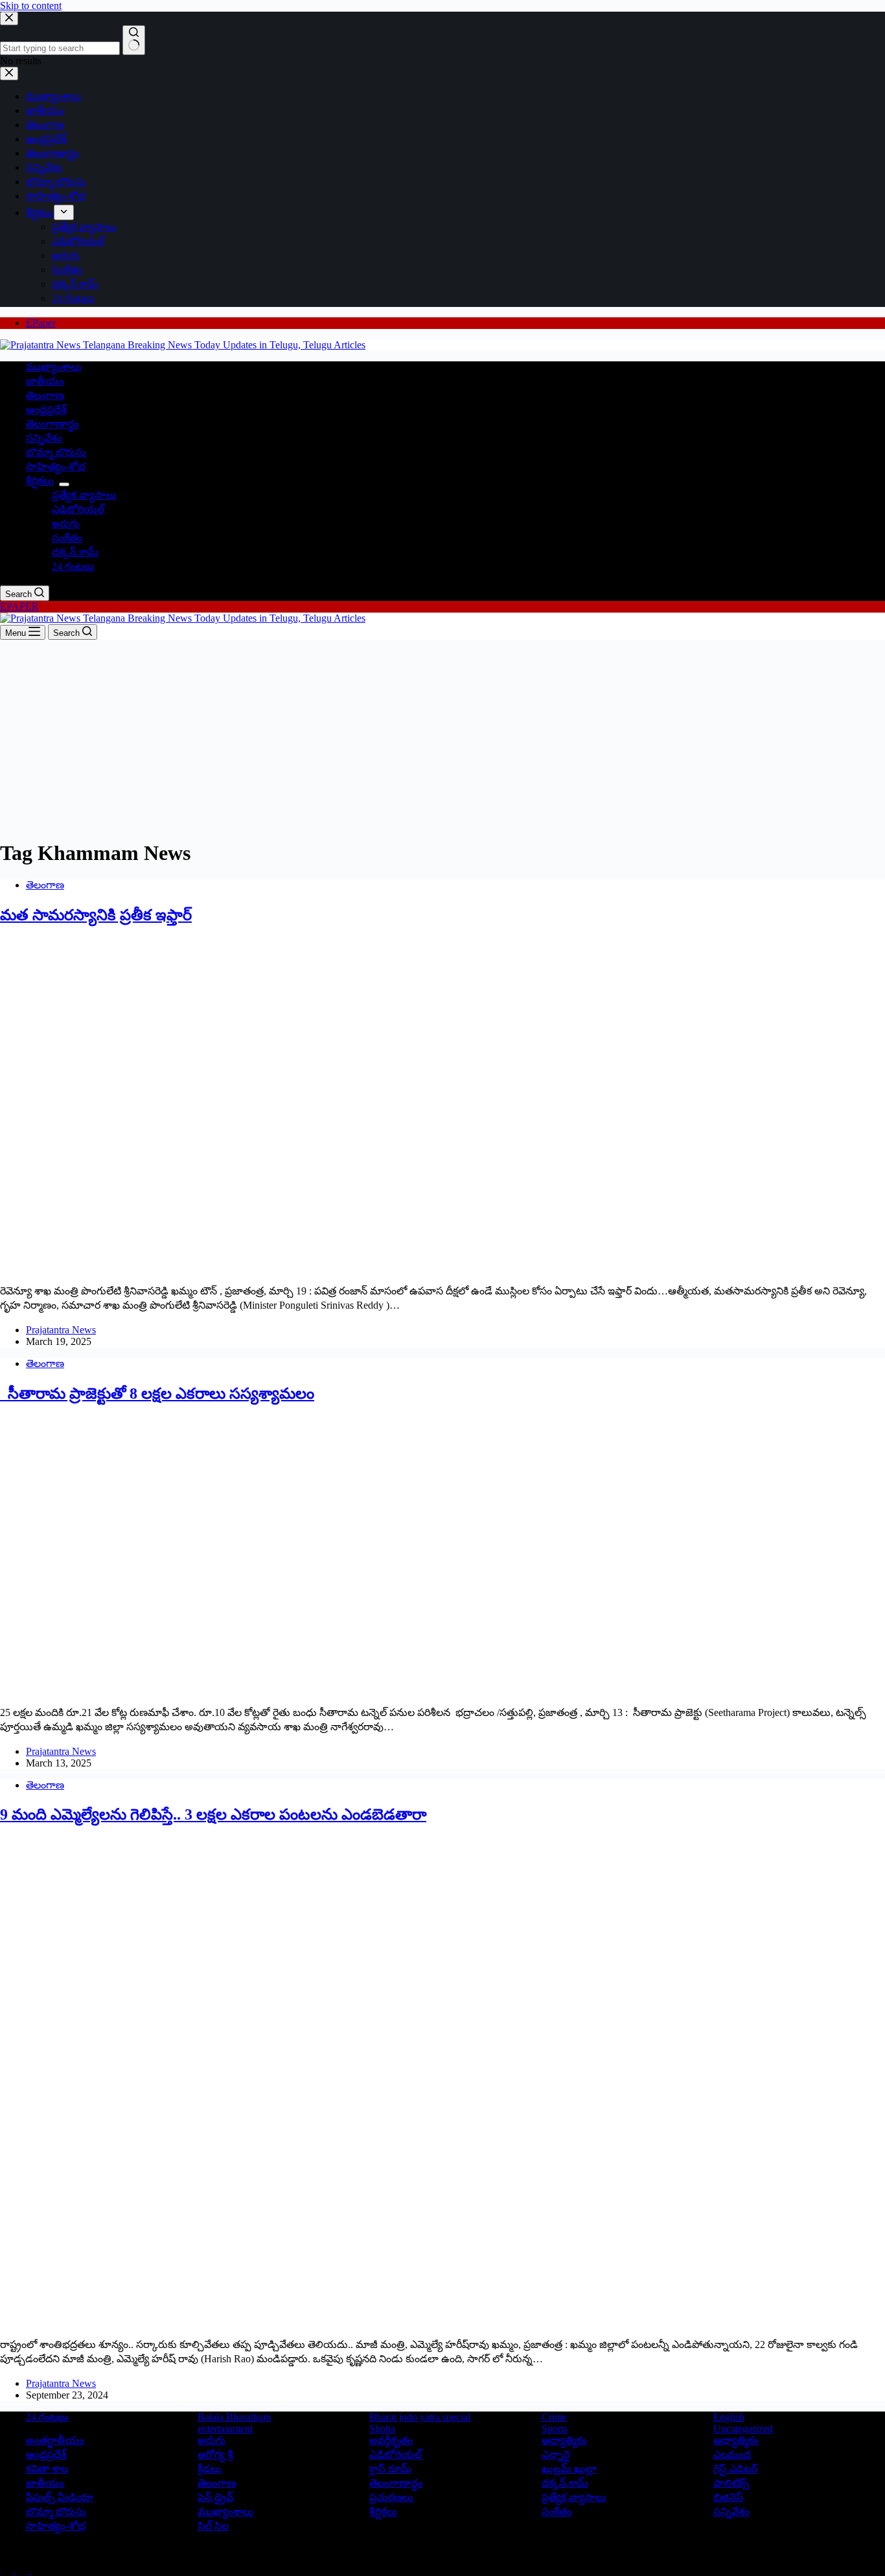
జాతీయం (45, 381)
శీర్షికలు (40, 481)
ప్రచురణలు (391, 2497)
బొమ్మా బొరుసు (56, 452)
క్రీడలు (210, 2469)
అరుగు (66, 524)
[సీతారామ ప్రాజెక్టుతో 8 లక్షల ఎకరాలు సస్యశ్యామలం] (249, 1690)
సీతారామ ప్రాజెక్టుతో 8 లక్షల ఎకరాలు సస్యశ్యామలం (157, 1394)
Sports (555, 2429)
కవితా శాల (47, 2469)
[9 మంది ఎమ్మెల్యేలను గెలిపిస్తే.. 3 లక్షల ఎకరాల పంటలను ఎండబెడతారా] (249, 2322)
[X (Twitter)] (23, 2570)
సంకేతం (67, 538)
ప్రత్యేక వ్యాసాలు (84, 495)
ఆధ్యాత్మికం (736, 2440)
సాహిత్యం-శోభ (56, 467)
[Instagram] (38, 2570)
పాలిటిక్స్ (731, 2483)
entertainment (225, 2429)
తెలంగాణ (45, 395)
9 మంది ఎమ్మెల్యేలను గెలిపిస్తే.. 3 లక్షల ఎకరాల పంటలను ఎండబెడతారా (213, 1814)
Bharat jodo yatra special (420, 2417)
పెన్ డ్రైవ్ (215, 2497)
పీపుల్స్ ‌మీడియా (60, 2497)
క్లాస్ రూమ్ (390, 2469)
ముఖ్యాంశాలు (54, 367)
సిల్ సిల (213, 2526)
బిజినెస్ (728, 2497)
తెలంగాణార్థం (52, 424)
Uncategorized (743, 2429)
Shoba (382, 2429)
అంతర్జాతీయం (55, 2440)
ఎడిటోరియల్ (78, 509)
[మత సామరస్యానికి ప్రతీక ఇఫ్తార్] (249, 1269)
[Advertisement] (442, 737)
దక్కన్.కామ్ (75, 552)
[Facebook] (8, 2570)
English (729, 2417)
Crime (554, 2417)
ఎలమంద (732, 2455)
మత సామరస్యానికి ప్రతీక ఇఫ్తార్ (96, 915)
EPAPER (19, 606)
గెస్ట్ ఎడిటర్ (735, 2469)
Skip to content (31, 6)
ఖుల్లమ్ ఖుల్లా (569, 2469)
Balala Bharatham (234, 2417)
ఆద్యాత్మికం (564, 2440)
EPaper (41, 323)
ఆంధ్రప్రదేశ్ (46, 410)
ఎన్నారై (556, 2455)
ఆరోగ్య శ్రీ (215, 2455)
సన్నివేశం (44, 438)
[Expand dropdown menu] (64, 484)
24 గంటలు (73, 566)
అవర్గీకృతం (391, 2440)
